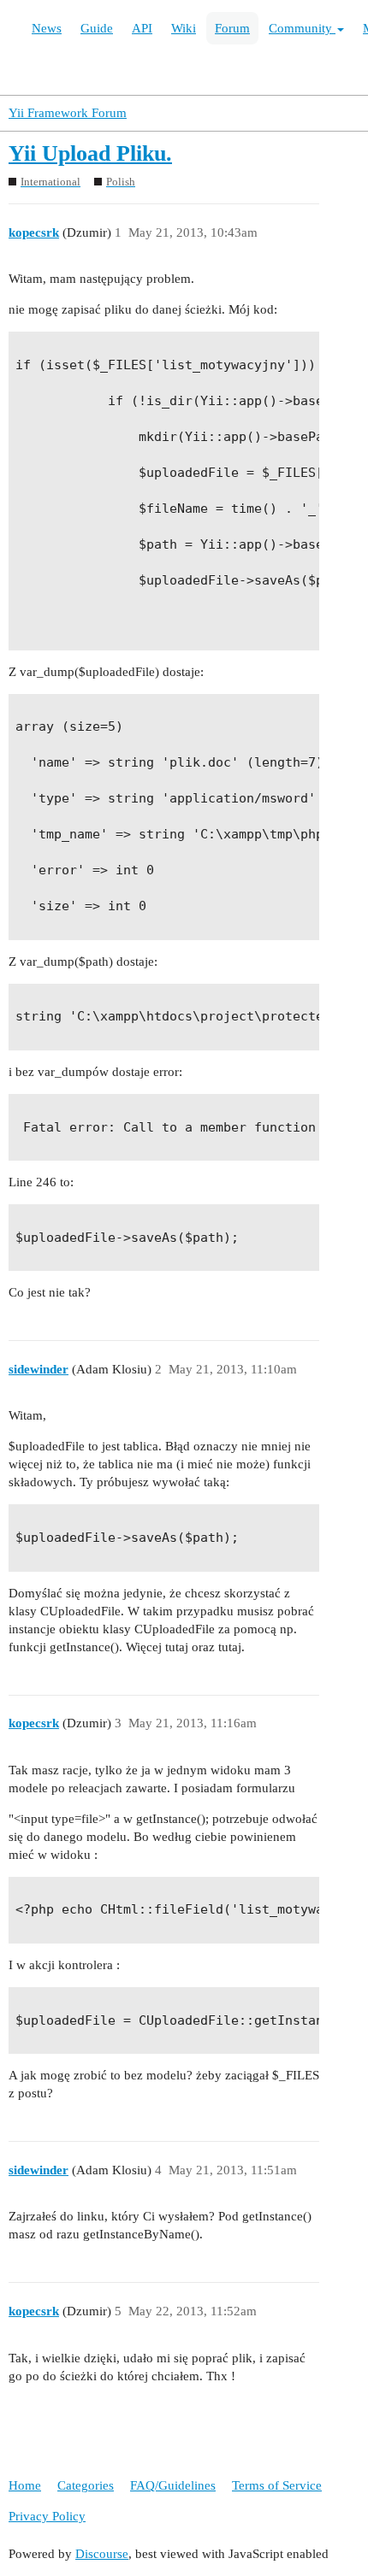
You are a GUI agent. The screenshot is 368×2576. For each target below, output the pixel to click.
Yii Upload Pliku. (90, 153)
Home (25, 2485)
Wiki (184, 28)
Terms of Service (277, 2485)
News (47, 28)
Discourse (102, 2554)
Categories (86, 2485)
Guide (97, 28)
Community (302, 28)
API (142, 28)
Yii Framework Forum (68, 113)
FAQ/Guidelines (173, 2485)
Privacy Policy (47, 2516)
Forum (232, 28)
